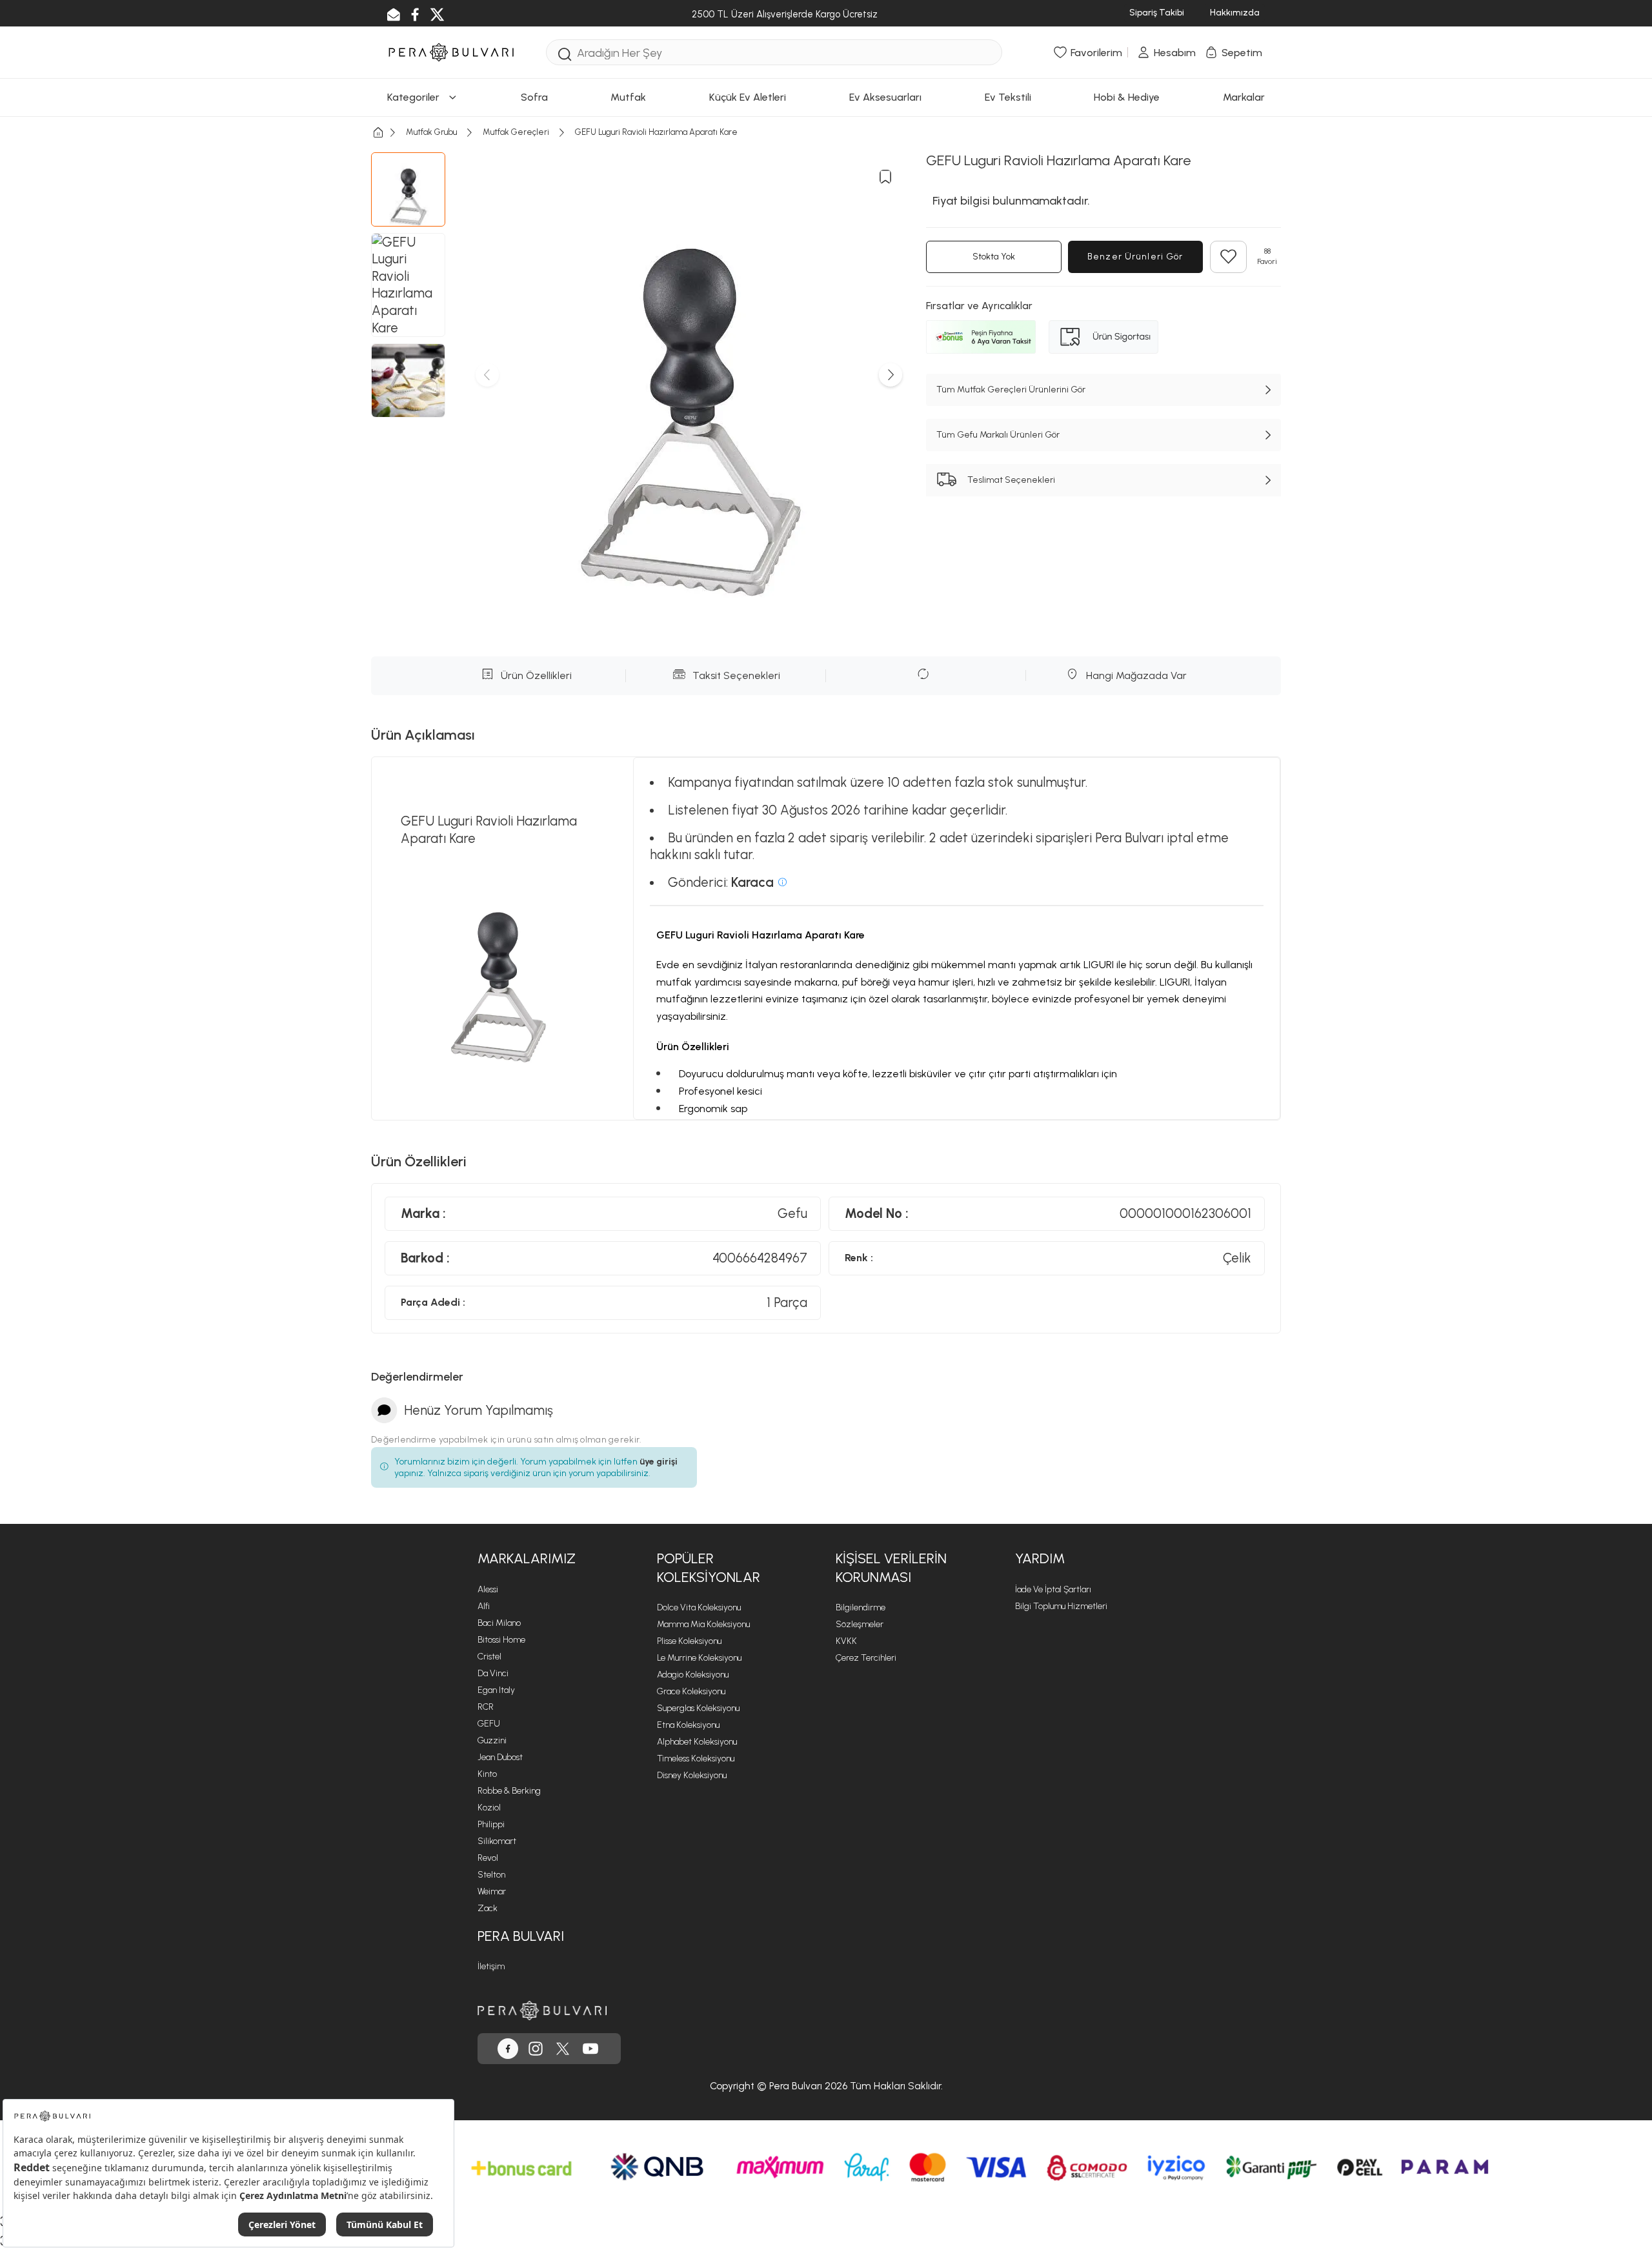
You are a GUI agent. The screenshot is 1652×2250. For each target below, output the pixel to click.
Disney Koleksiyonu (692, 1775)
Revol (488, 1858)
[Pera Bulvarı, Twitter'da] (563, 2049)
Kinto (487, 1774)
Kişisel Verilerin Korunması (891, 1568)
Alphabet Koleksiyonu (697, 1742)
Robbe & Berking (509, 1791)
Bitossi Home (501, 1640)
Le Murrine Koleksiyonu (699, 1658)
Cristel (489, 1657)
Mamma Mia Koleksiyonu (703, 1624)
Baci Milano (499, 1623)
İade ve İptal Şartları (1053, 1589)
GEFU (489, 1724)
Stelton (491, 1875)
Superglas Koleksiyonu (698, 1708)
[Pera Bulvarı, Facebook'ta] (508, 2049)
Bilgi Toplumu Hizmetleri (1061, 1606)
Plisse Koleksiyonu (689, 1641)
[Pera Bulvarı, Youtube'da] (590, 2049)
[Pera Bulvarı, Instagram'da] (536, 2049)
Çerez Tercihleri (866, 1658)
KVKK (846, 1641)
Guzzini (492, 1740)
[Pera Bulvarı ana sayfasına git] (542, 2011)
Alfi (484, 1606)
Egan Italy (496, 1690)
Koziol (489, 1808)
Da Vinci (493, 1673)
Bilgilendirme (861, 1607)
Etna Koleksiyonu (688, 1725)
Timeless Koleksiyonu (696, 1758)
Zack (488, 1908)
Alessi (488, 1589)
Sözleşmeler (860, 1624)
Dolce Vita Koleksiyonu (699, 1607)
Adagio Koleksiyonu (693, 1675)
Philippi (491, 1824)
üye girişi (659, 1462)
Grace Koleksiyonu (691, 1691)
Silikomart (497, 1841)
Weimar (492, 1891)
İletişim (491, 1966)
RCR (486, 1707)
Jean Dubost (500, 1757)
